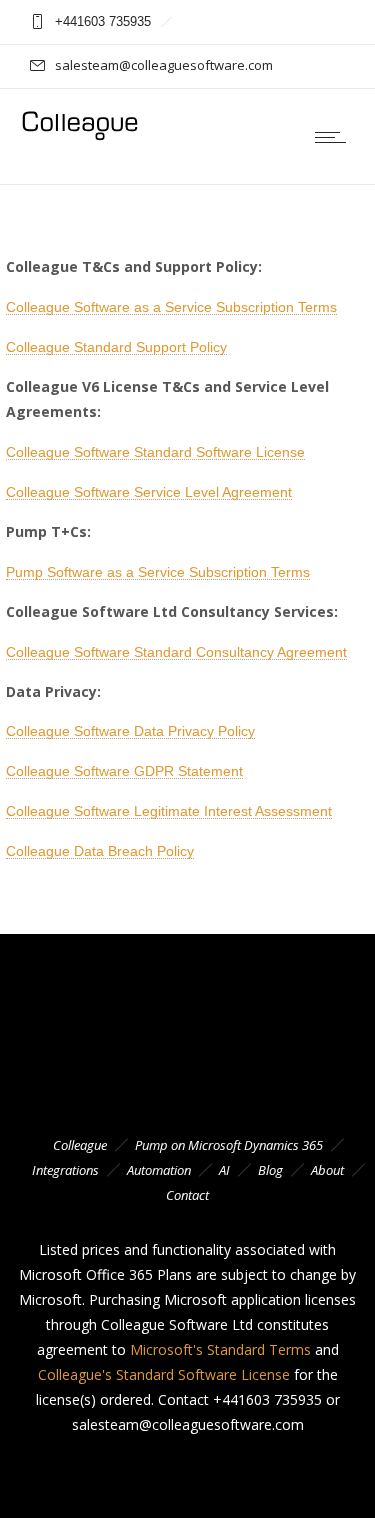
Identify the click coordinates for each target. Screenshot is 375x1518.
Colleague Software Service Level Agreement (149, 492)
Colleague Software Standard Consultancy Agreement (176, 652)
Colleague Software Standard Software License (155, 452)
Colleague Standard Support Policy (116, 347)
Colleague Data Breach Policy (100, 851)
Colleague (80, 1145)
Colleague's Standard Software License (164, 1374)
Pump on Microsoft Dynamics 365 (229, 1145)
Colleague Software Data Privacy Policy (130, 731)
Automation (159, 1170)
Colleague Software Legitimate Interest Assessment (169, 811)
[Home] (80, 137)
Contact (187, 1195)
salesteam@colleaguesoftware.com (164, 65)
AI (224, 1170)
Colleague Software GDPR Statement (124, 771)
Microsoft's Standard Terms (220, 1349)
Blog (270, 1170)
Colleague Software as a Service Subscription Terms (171, 307)
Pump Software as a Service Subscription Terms (158, 572)
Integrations (65, 1170)
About (327, 1170)
